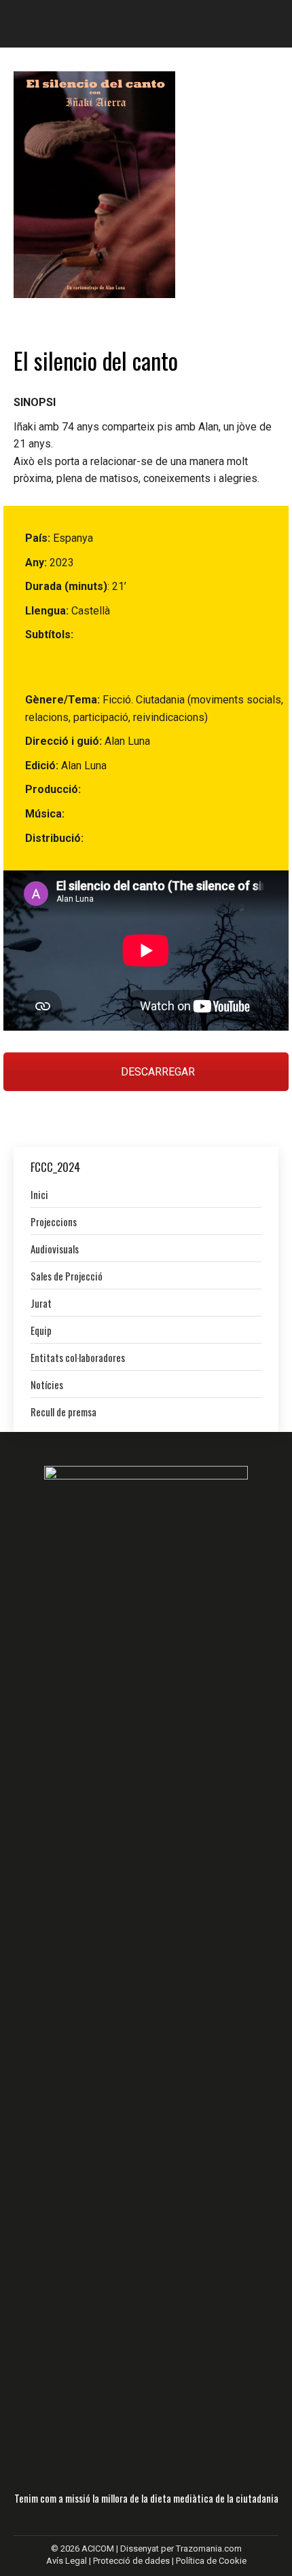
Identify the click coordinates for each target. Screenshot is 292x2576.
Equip (41, 1330)
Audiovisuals (55, 1249)
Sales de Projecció (67, 1276)
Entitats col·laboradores (78, 1357)
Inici (39, 1194)
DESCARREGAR (157, 1072)
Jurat (41, 1303)
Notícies (47, 1384)
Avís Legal (68, 2561)
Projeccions (54, 1221)
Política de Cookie (211, 2561)
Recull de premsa (63, 1412)
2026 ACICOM (87, 2549)
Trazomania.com (209, 2549)
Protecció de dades (131, 2561)
